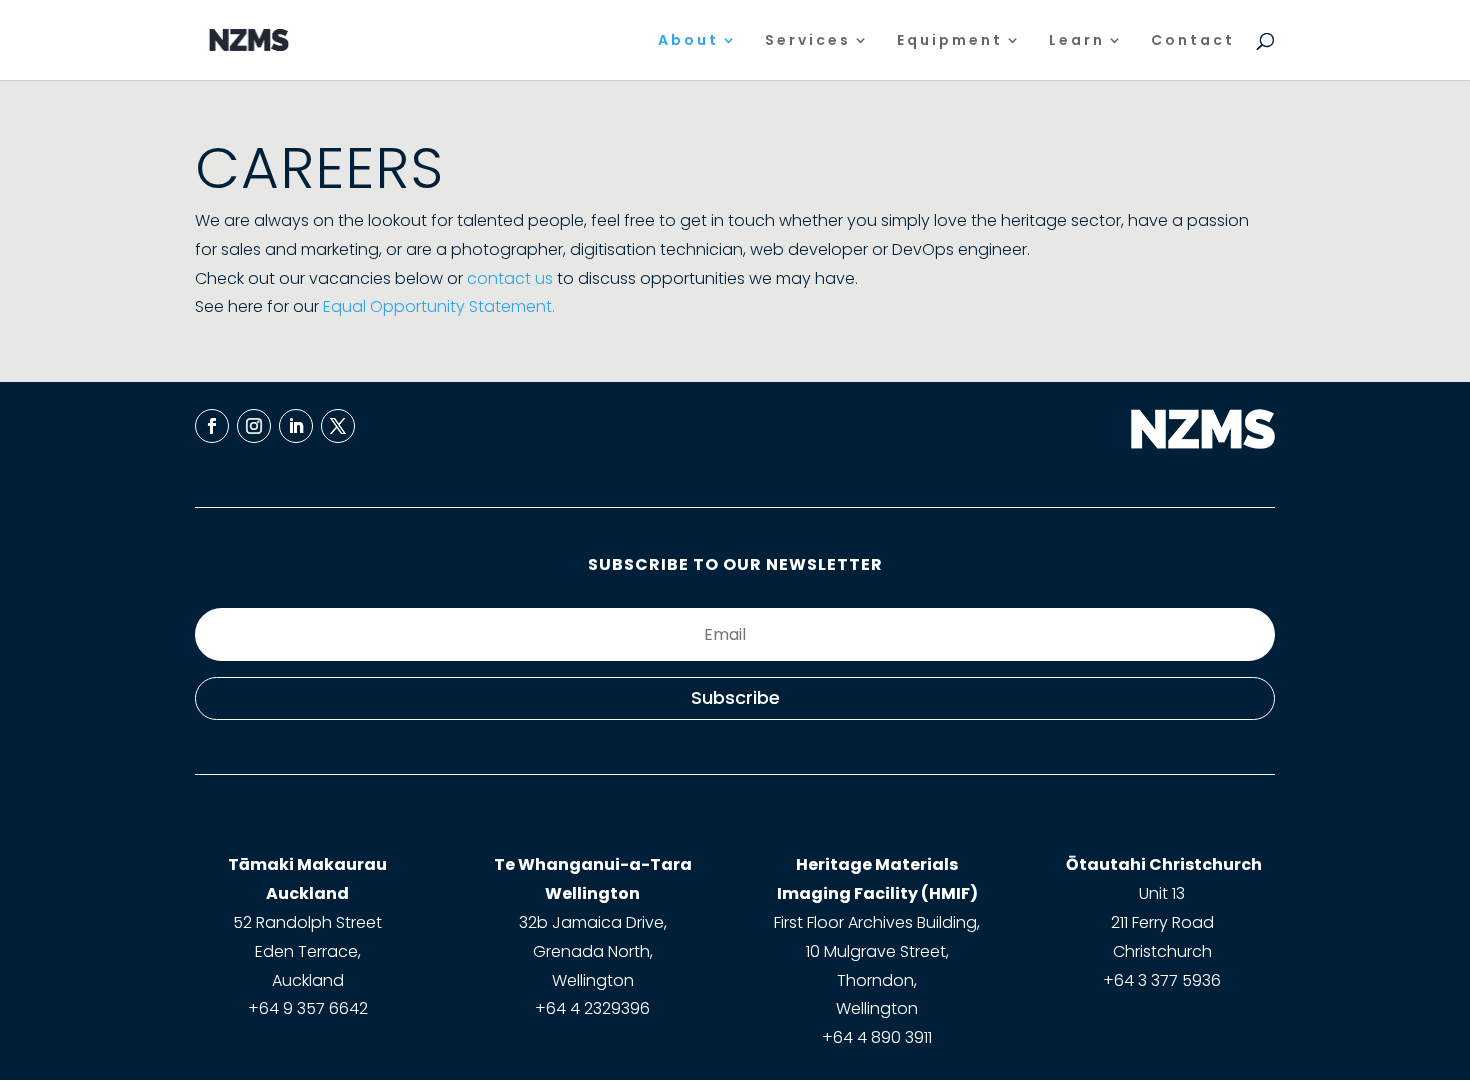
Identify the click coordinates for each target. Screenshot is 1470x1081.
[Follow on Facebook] (212, 426)
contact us (510, 278)
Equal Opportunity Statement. (439, 306)
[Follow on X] (338, 426)
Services (808, 41)
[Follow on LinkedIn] (296, 426)
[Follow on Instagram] (254, 426)
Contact (1193, 41)
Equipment (950, 41)
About (688, 41)
